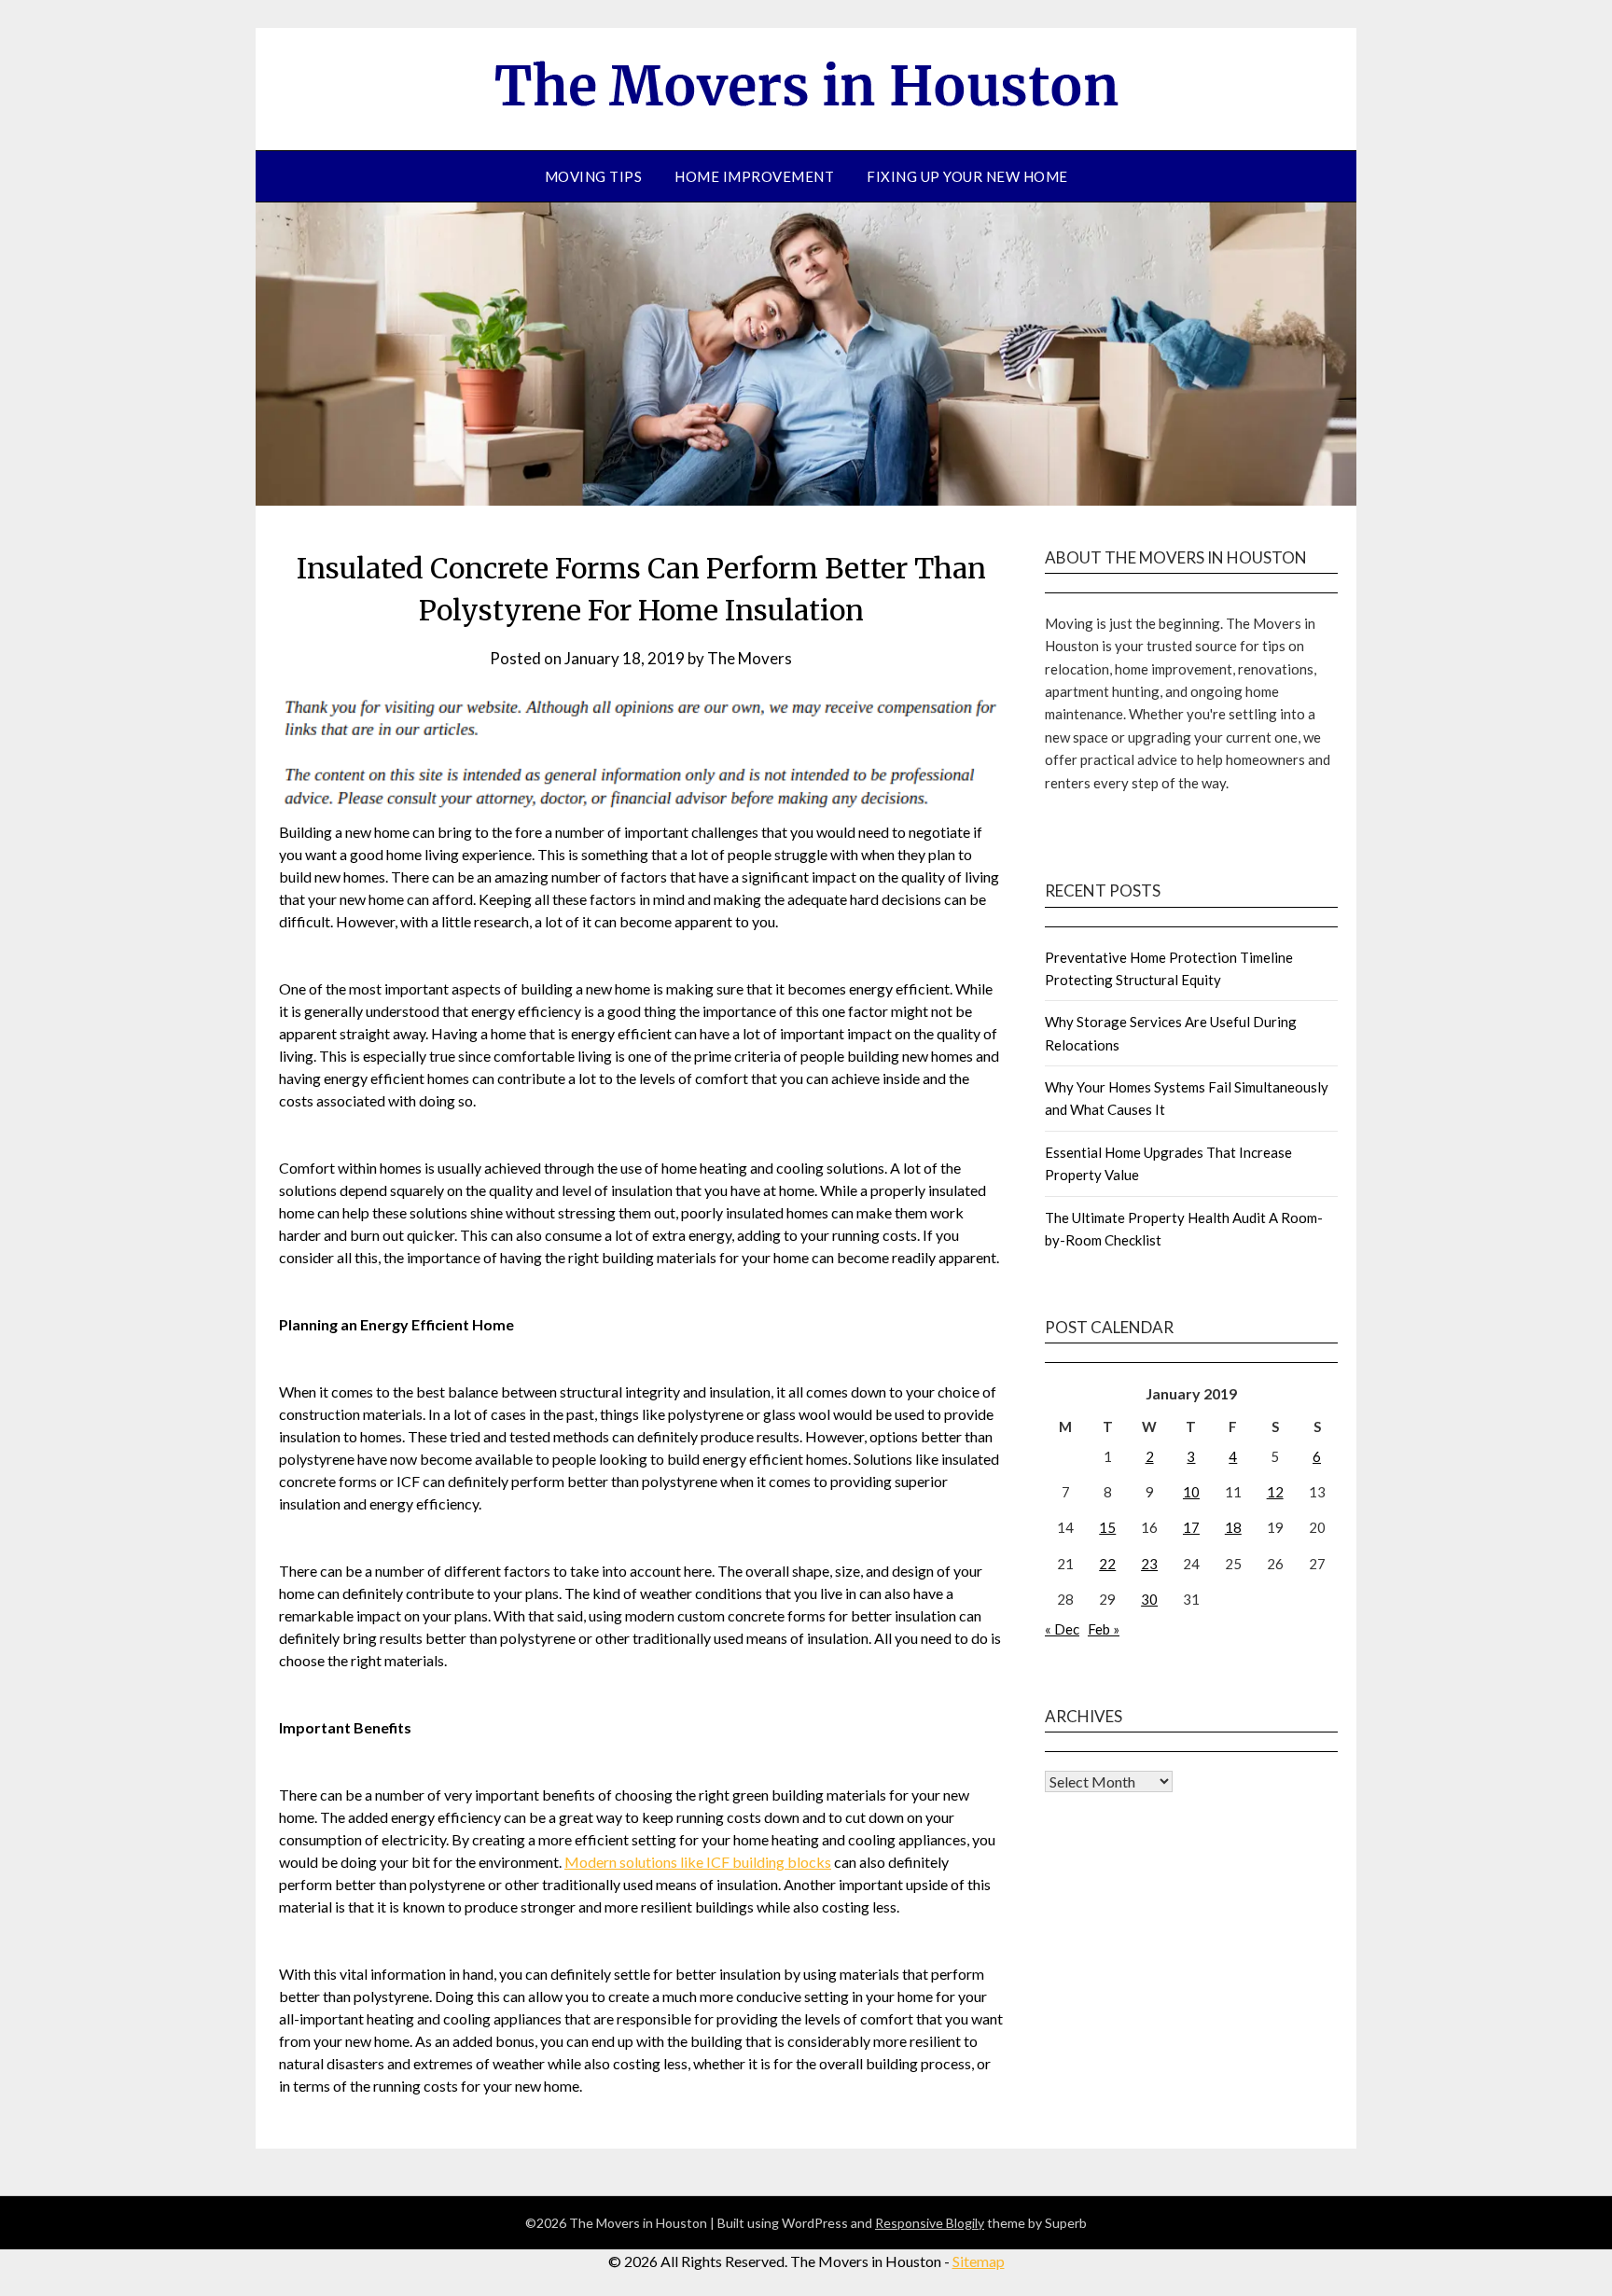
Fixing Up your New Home (967, 176)
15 (1107, 1527)
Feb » (1104, 1629)
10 (1191, 1492)
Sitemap (979, 2261)
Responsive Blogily (930, 2223)
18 (1233, 1527)
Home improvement (754, 176)
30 (1149, 1599)
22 (1107, 1564)
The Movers (750, 658)
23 (1149, 1564)
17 (1191, 1527)
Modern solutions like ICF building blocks (698, 1862)
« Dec (1062, 1629)
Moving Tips (594, 176)
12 (1275, 1492)
